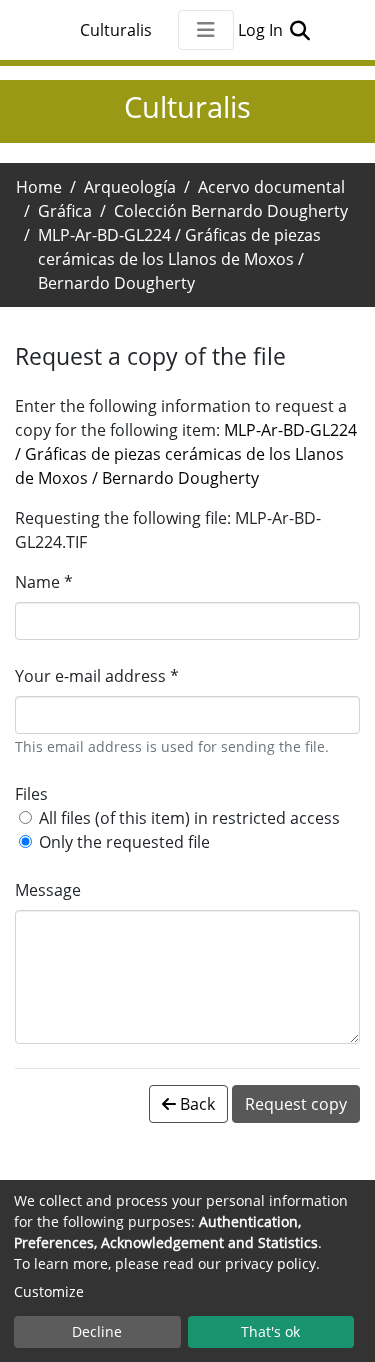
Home (39, 187)
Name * (44, 582)
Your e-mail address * (97, 676)
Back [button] (195, 1104)
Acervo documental (271, 187)
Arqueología (130, 187)
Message (48, 890)
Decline (97, 1331)
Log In (262, 30)
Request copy (296, 1104)
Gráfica (65, 211)
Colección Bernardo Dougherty (231, 211)
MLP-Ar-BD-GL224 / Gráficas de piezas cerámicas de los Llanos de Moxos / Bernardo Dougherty (186, 454)
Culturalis (116, 30)
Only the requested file (124, 842)
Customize (49, 1291)
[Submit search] (300, 30)
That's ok (270, 1331)
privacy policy (270, 1263)
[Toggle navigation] (206, 30)
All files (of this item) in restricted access (189, 818)
